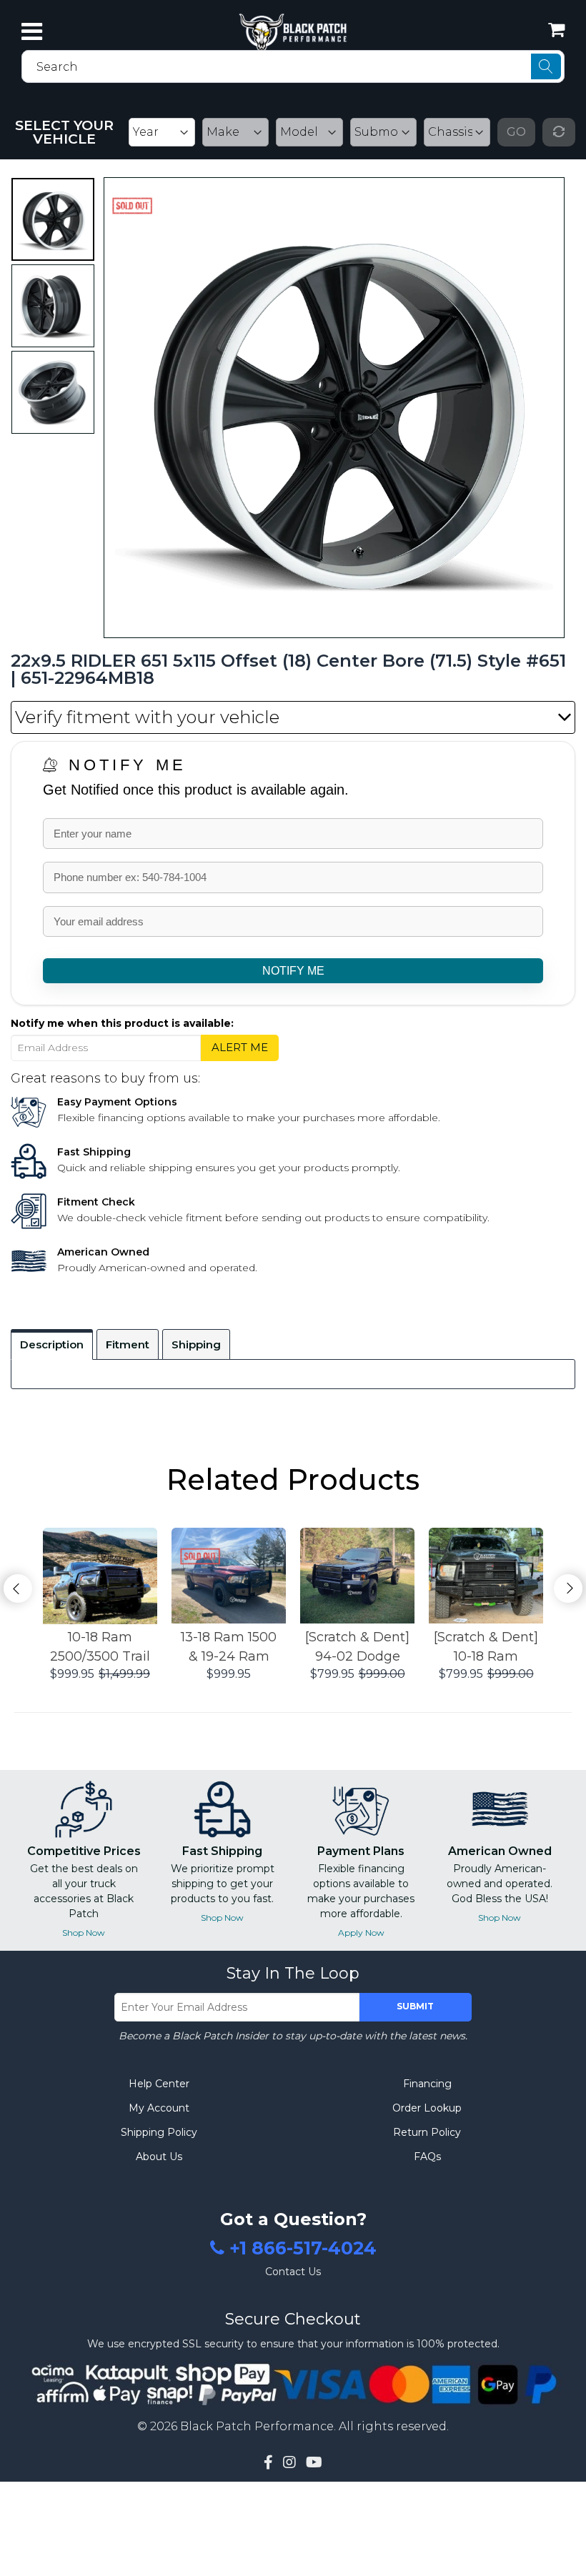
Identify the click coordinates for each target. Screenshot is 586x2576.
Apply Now (361, 1933)
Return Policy (427, 2132)
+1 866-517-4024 (303, 2249)
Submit (415, 2006)
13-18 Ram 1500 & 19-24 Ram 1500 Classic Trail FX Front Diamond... (229, 1648)
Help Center (159, 2084)
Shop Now (84, 1933)
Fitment (128, 1344)
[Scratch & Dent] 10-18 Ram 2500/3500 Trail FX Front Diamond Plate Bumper (486, 1648)
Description (52, 1344)
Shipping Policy (159, 2132)
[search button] (546, 66)
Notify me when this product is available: (122, 1023)
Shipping (196, 1344)
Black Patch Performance (257, 2426)
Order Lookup (427, 2108)
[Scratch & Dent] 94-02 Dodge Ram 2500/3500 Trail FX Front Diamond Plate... (357, 1648)
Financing (427, 2084)
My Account (159, 2108)
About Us (159, 2157)
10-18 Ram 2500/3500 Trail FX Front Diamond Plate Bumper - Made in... (100, 1648)
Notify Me (128, 765)
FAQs (427, 2157)
